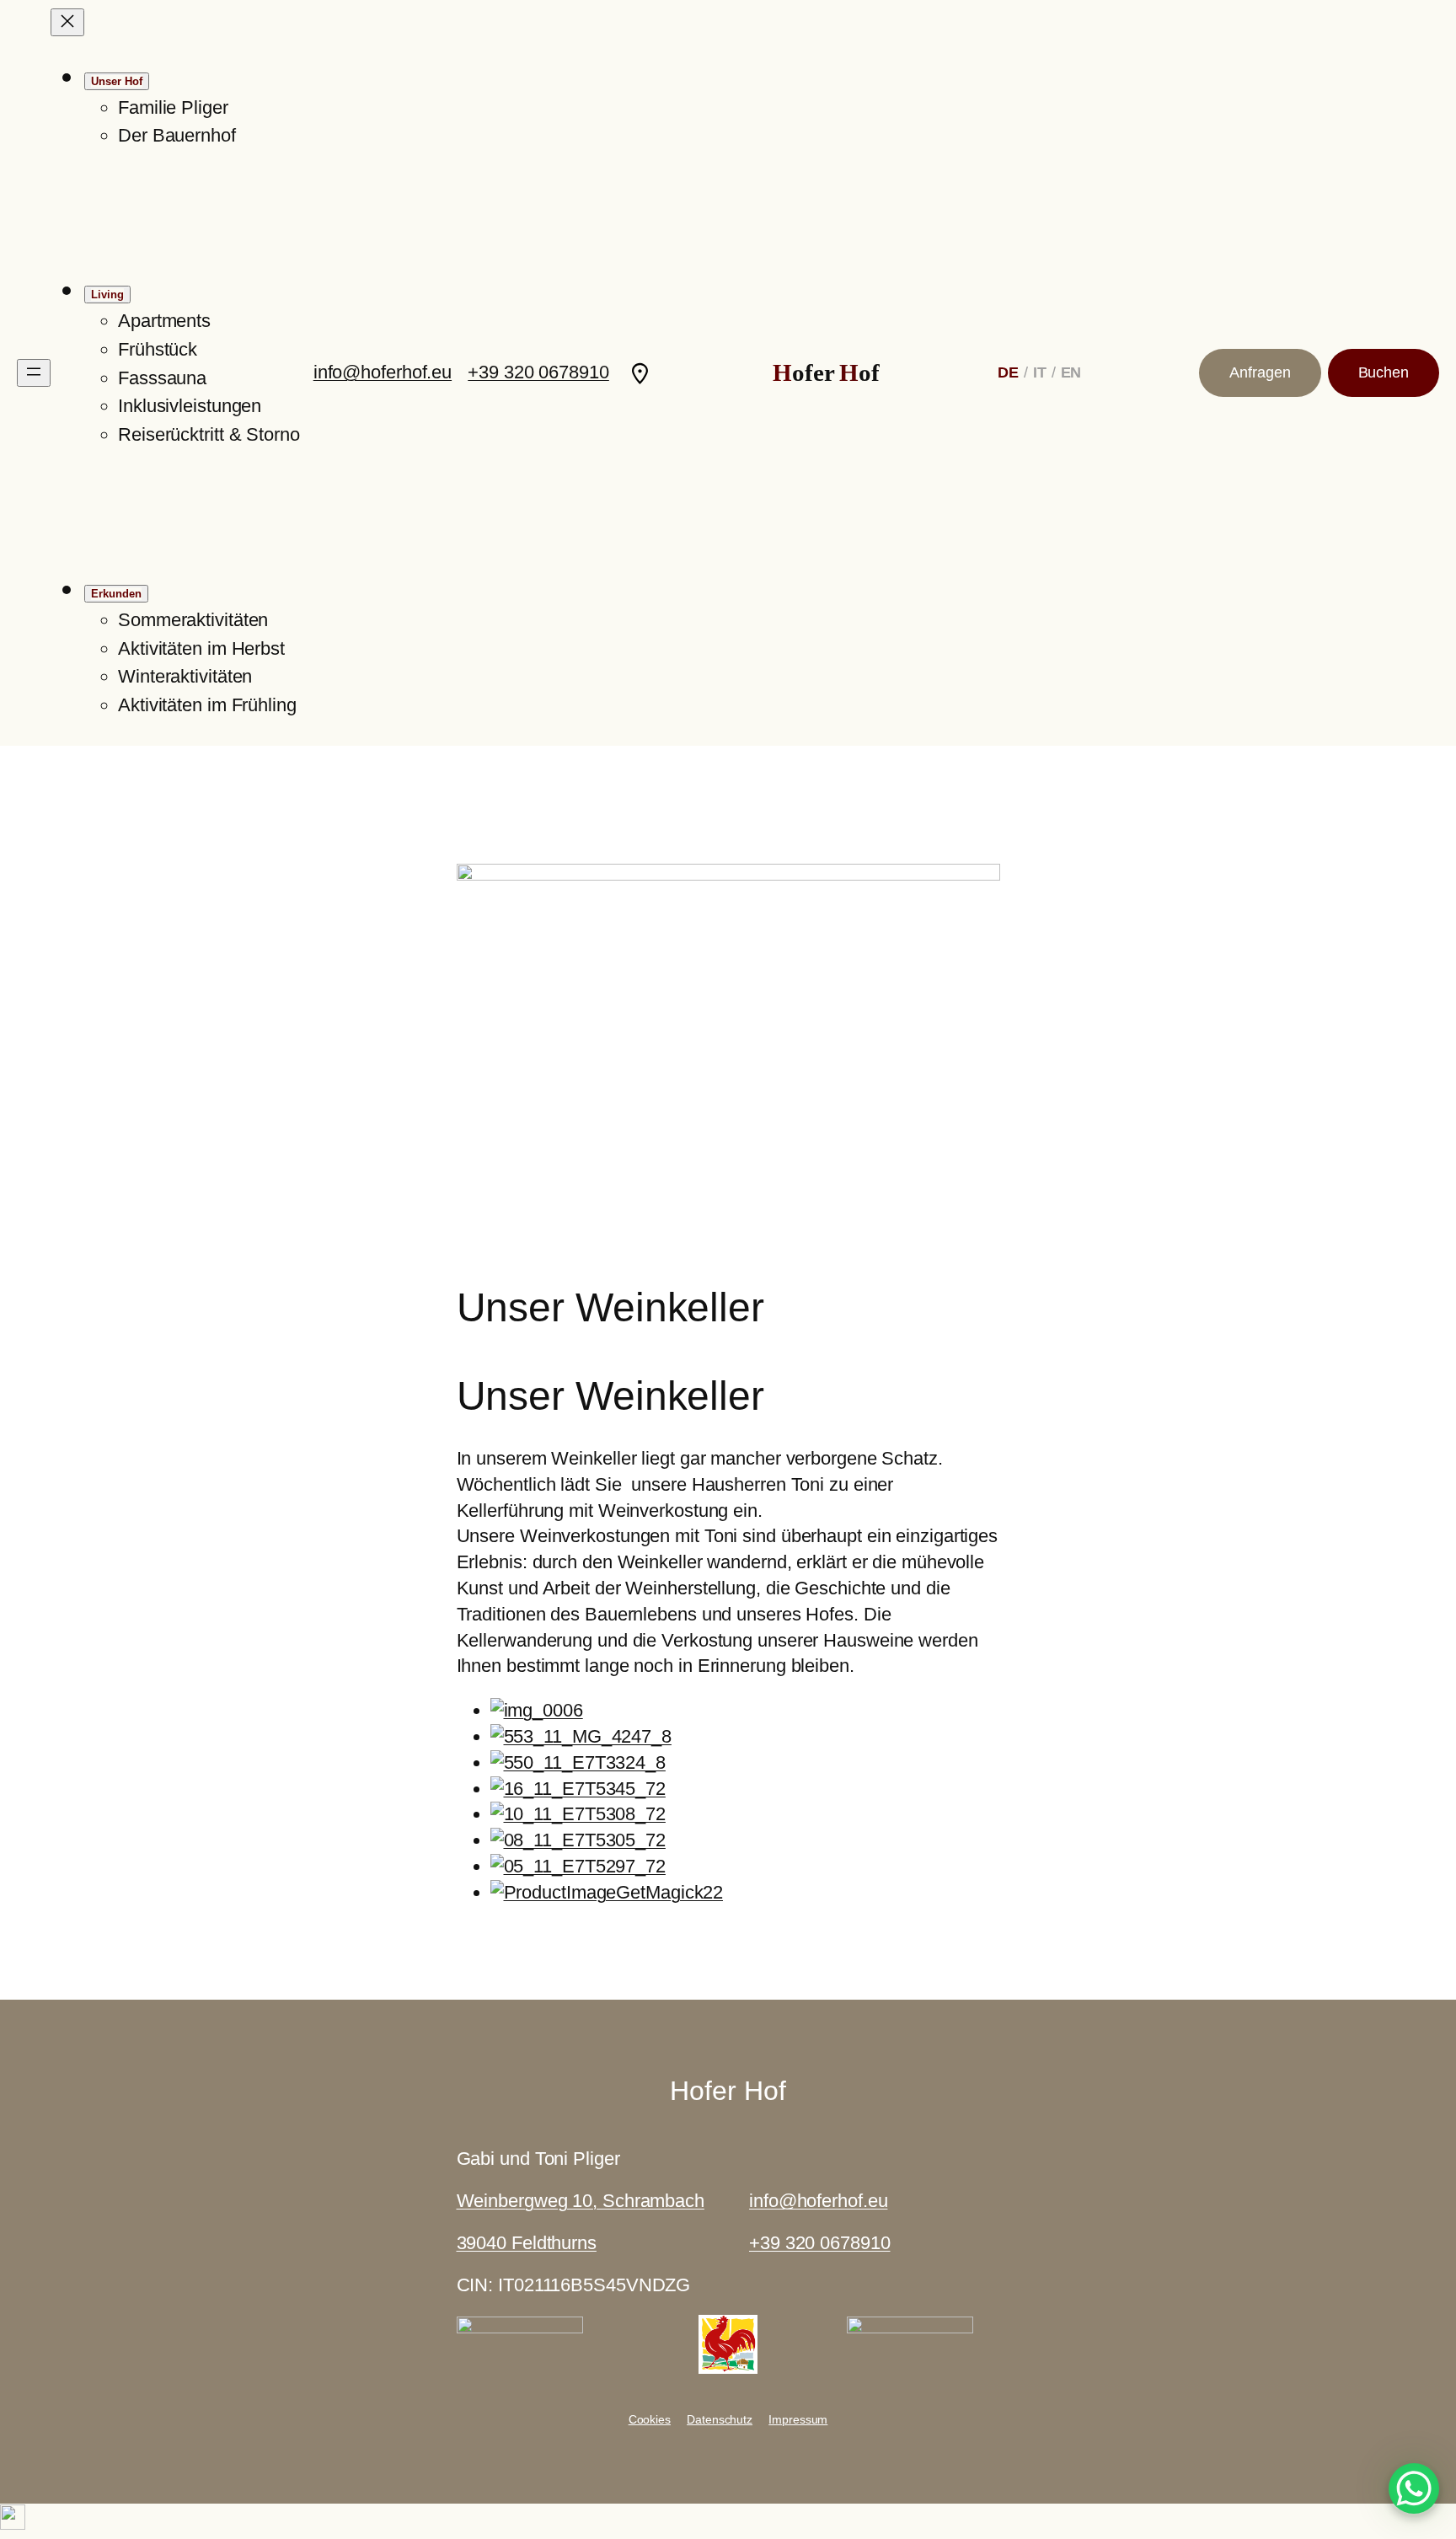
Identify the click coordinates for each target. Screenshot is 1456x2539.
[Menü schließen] (67, 22)
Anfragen (1260, 372)
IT (1040, 372)
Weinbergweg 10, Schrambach (581, 2201)
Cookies (650, 2419)
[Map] (640, 373)
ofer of (826, 372)
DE (1008, 372)
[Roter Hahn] (728, 2368)
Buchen (1384, 372)
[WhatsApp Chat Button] (1414, 2488)
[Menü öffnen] (34, 373)
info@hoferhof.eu (383, 372)
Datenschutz (720, 2419)
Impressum (798, 2419)
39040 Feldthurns (527, 2243)
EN (1071, 372)
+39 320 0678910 (538, 372)
